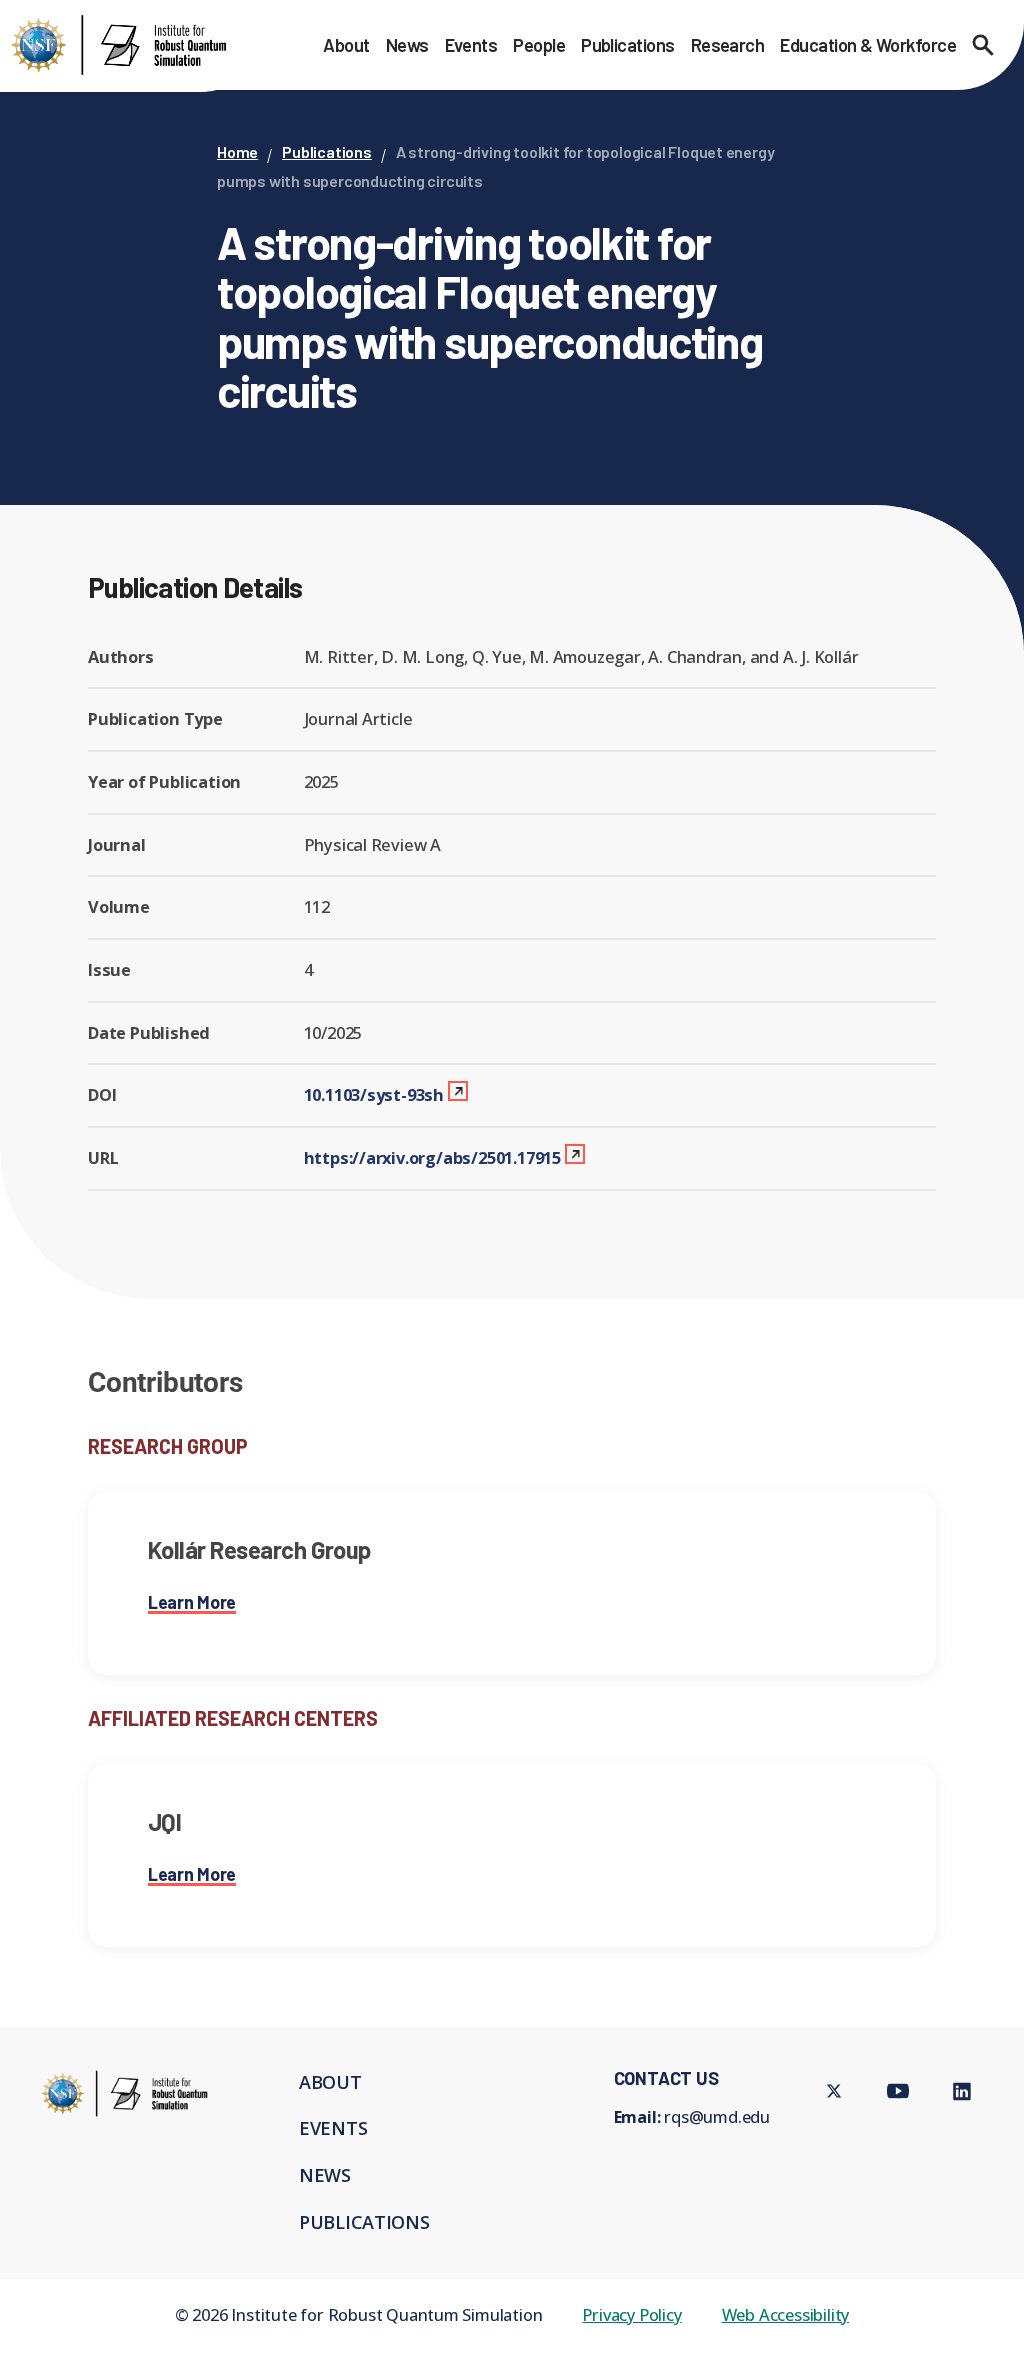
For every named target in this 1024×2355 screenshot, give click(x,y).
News (407, 45)
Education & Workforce (868, 45)
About (346, 45)
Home (237, 151)
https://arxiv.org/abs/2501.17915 (432, 1157)
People (539, 45)
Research (728, 45)
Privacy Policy (631, 2314)
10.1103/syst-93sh (374, 1094)
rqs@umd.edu (717, 2116)
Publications (628, 45)
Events (471, 45)
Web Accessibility (786, 2314)
